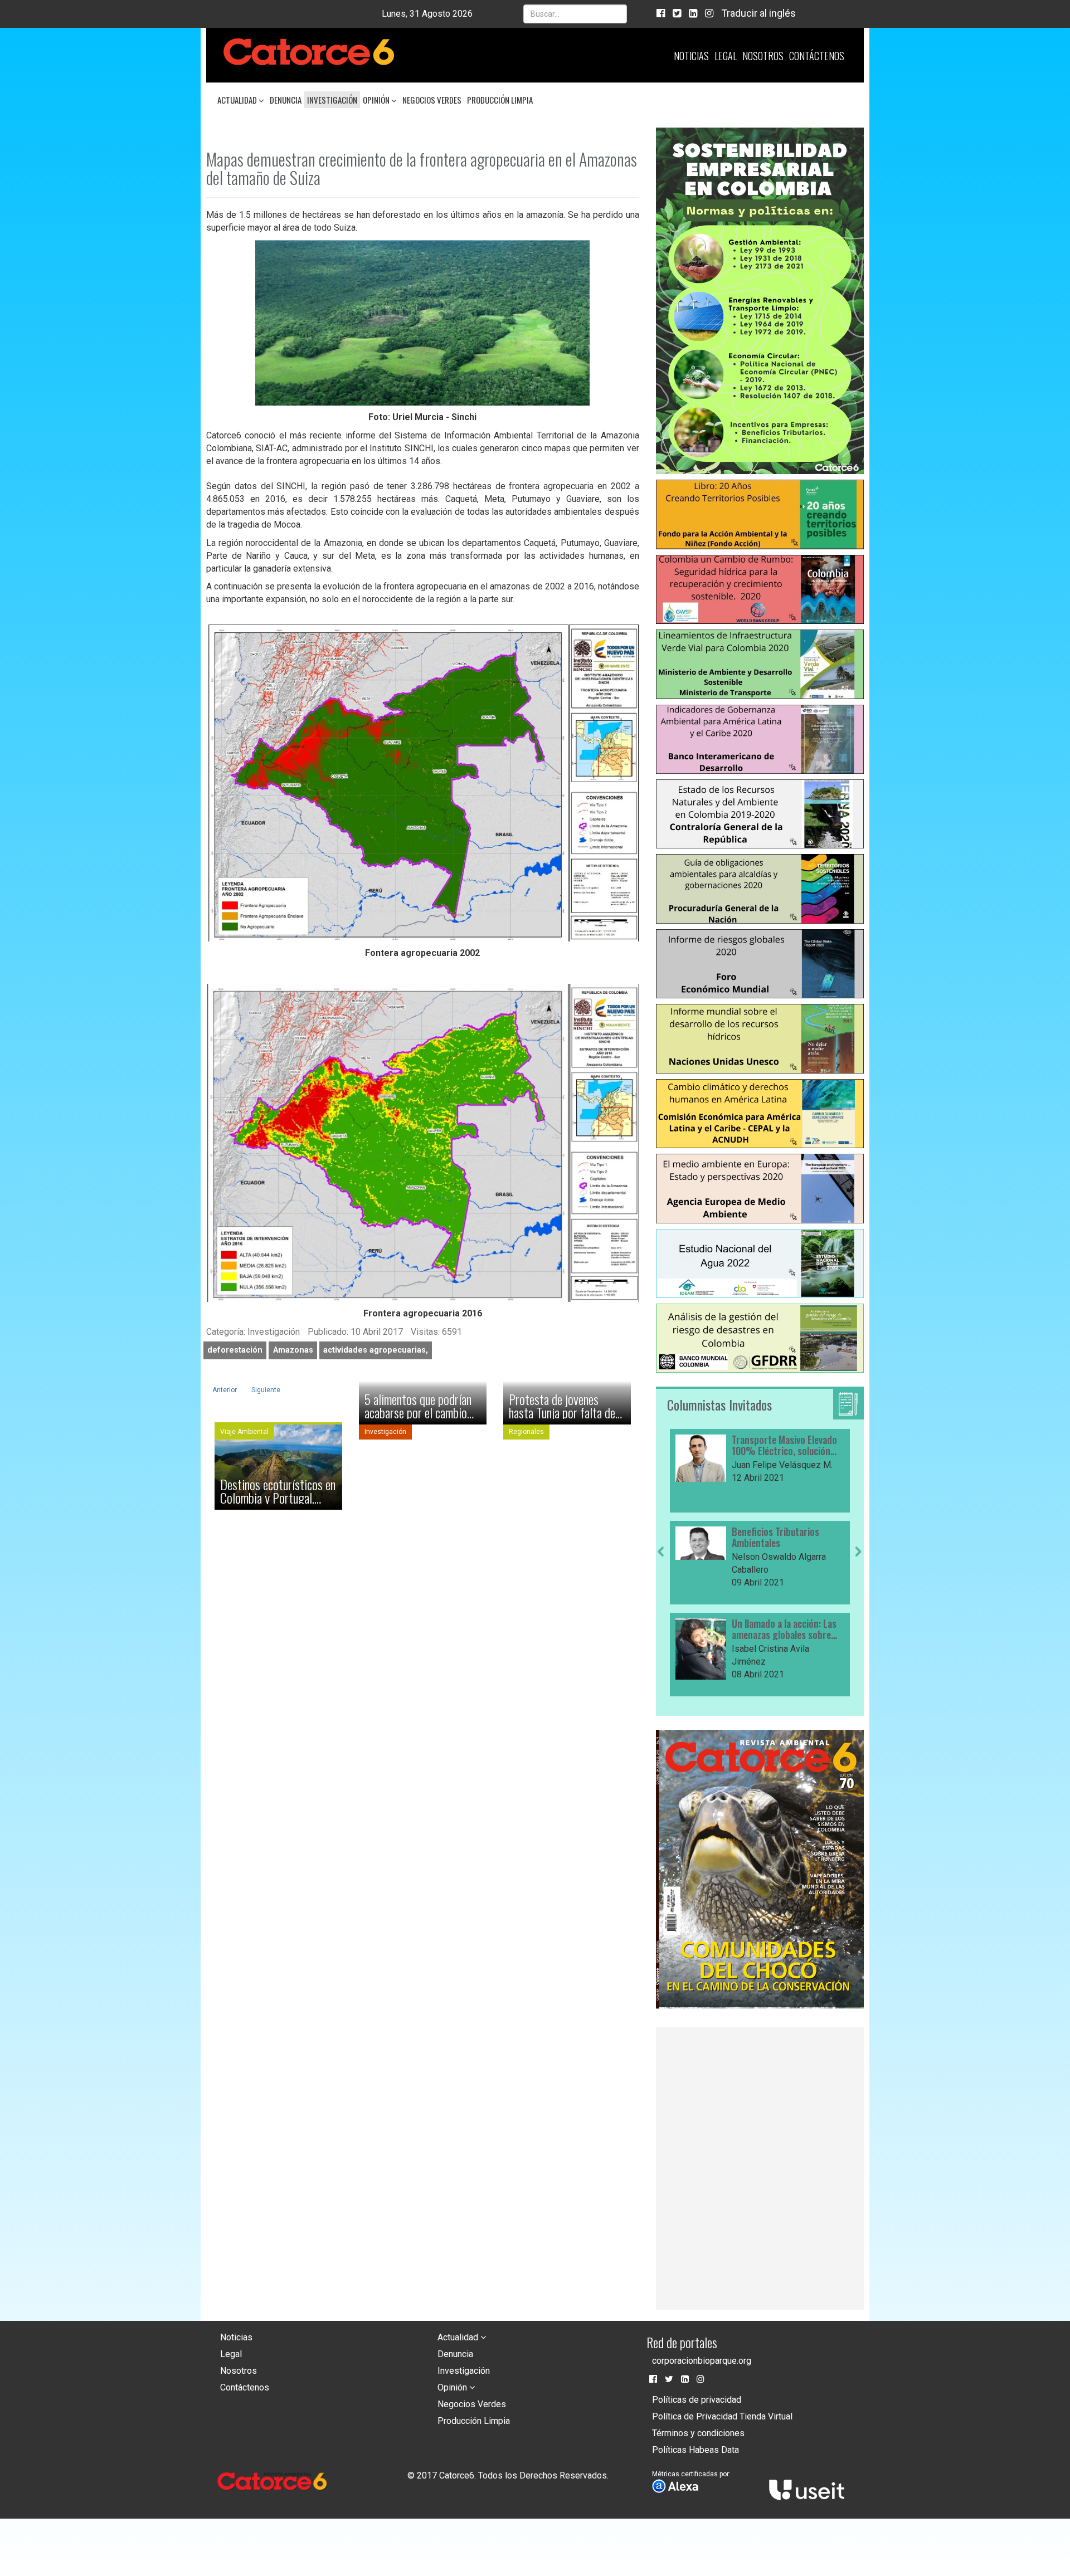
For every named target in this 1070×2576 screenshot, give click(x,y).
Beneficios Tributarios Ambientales (658, 1538)
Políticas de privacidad (697, 2400)
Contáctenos (817, 56)
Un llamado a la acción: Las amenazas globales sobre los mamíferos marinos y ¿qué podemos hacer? (667, 1629)
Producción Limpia (500, 100)
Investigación (332, 100)
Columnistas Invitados (719, 1404)
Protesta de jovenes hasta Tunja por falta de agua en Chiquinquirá (562, 1406)
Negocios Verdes (432, 100)
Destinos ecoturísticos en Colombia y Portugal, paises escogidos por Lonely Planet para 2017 (278, 1491)
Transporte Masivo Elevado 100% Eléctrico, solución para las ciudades (667, 1446)
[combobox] (575, 14)
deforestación (235, 1350)
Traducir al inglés (758, 13)
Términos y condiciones (698, 2433)
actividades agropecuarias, (376, 1350)
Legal (726, 56)
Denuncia (286, 100)
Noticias (691, 56)
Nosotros (763, 56)
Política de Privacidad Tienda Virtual (722, 2416)
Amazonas (293, 1350)
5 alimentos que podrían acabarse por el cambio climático (418, 1406)
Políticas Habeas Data (695, 2450)
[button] (661, 1622)
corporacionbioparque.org (702, 2361)
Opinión (377, 100)
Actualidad (238, 100)
